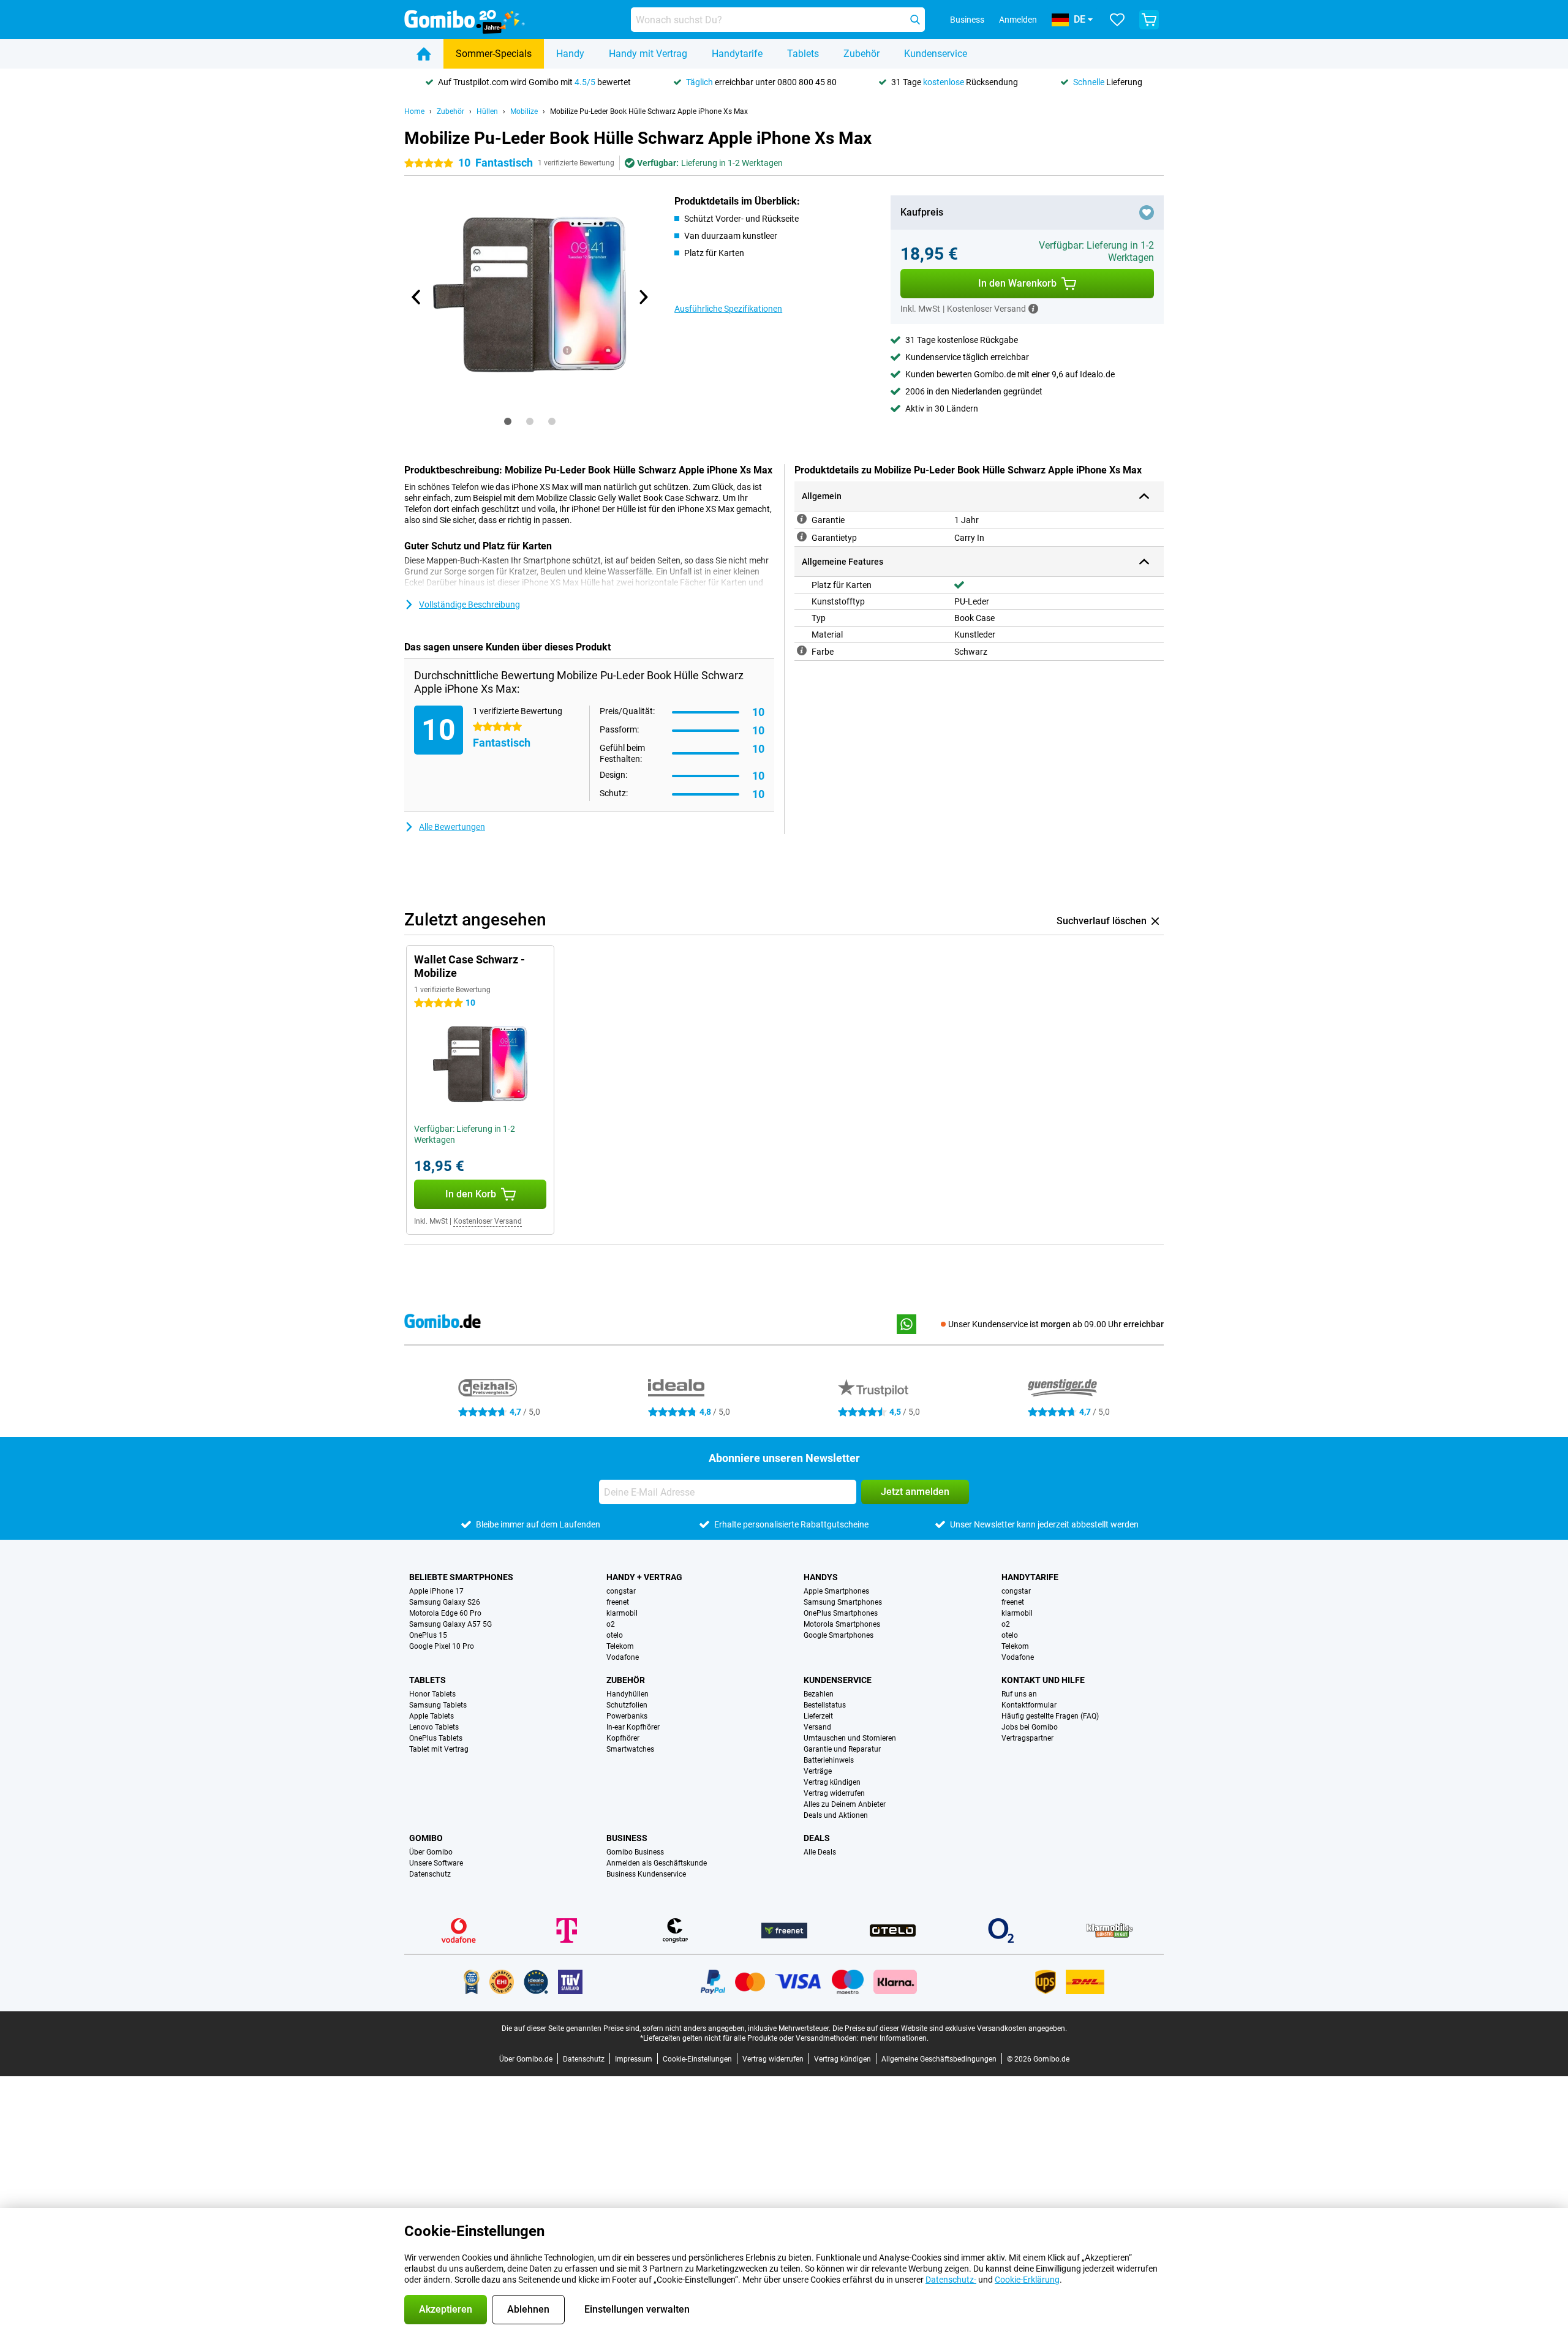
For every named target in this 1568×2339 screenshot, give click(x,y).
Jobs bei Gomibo (1030, 1727)
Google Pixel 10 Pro (442, 1646)
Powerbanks (627, 1716)
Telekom (620, 1646)
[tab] (508, 421)
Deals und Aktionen (836, 1815)
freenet (618, 1602)
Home (414, 111)
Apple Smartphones (836, 1591)
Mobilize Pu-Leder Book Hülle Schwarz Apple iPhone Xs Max (649, 111)
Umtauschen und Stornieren (850, 1738)
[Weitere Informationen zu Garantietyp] (802, 537)
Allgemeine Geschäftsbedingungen (939, 2059)
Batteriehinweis (829, 1760)
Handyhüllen (628, 1694)
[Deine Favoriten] (1117, 20)
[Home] (424, 54)
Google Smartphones (839, 1635)
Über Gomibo (431, 1852)
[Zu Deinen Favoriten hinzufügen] (1147, 213)
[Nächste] (643, 297)
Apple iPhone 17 (436, 1591)
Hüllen (487, 111)
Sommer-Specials (494, 54)
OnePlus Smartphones (841, 1613)
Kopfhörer (623, 1738)
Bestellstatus (825, 1705)
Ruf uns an (1019, 1694)
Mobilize (524, 111)
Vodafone (623, 1657)
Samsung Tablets (438, 1705)
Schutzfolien (627, 1705)
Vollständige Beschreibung (469, 605)
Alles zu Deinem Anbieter (845, 1804)
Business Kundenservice (646, 1874)
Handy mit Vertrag (648, 54)
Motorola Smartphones (842, 1624)
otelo (615, 1635)
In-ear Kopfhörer (633, 1727)
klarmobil (622, 1613)
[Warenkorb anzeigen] (1149, 20)
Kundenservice (936, 54)
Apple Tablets (432, 1716)
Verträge (818, 1771)
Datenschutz (430, 1874)
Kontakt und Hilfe (1043, 1680)
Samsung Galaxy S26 (445, 1602)
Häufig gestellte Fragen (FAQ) (1050, 1716)
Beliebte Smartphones (461, 1577)
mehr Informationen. (895, 2038)
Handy (570, 54)
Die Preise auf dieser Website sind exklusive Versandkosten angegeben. (950, 2028)
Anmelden (1018, 20)
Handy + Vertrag (644, 1577)
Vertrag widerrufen (834, 1793)
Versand (817, 1727)
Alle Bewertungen (452, 827)
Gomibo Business (635, 1852)
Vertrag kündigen (832, 1782)
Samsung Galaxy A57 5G (450, 1624)
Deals (817, 1838)
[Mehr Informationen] (1033, 309)
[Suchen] (915, 20)
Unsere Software (436, 1863)
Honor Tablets (432, 1694)
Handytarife (737, 54)
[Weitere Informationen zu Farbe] (802, 650)
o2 (611, 1624)
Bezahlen (819, 1694)
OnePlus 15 (428, 1635)
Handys (821, 1577)
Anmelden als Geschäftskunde (657, 1863)
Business (627, 1838)
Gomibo (426, 1838)
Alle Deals (820, 1852)
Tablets (803, 54)
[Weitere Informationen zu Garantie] (802, 519)
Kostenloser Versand (488, 1221)
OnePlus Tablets (436, 1738)
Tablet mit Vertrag (439, 1749)
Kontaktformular (1029, 1705)
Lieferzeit (818, 1716)
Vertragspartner (1027, 1738)
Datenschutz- (951, 2280)
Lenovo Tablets (434, 1727)
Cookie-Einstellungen (697, 2059)
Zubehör (861, 54)
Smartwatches (630, 1749)
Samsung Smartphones (843, 1602)
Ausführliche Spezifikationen (728, 309)
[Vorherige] (417, 297)
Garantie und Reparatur (842, 1749)
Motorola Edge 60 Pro (445, 1613)
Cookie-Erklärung (1027, 2280)
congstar (621, 1591)
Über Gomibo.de (526, 2059)
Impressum (634, 2059)
